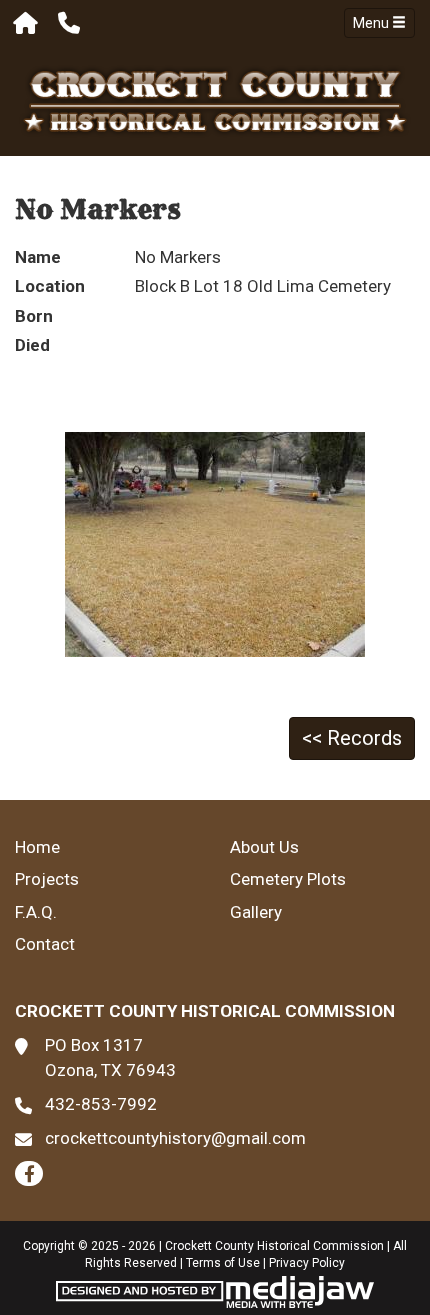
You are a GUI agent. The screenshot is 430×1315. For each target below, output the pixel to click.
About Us (264, 847)
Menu (372, 23)
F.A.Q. (36, 912)
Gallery (256, 912)
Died (32, 345)
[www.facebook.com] (29, 1173)
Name (38, 257)
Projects (47, 879)
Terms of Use (223, 1263)
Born (34, 316)
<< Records (352, 738)
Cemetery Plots (288, 879)
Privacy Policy (307, 1263)
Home (37, 847)
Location (50, 286)
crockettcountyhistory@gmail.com (175, 1138)
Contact (45, 944)
